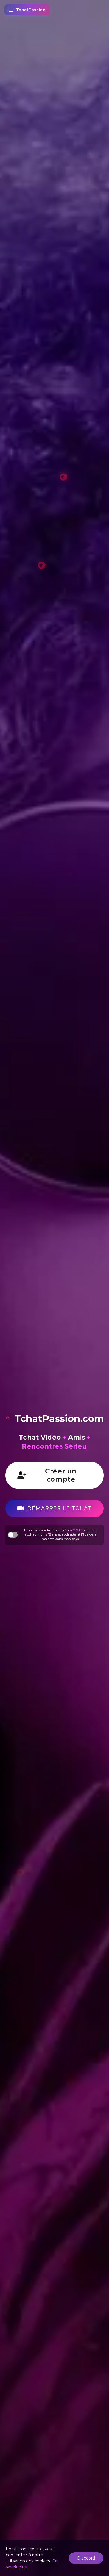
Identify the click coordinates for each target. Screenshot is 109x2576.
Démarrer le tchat (59, 1508)
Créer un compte (61, 1475)
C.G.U (77, 1530)
